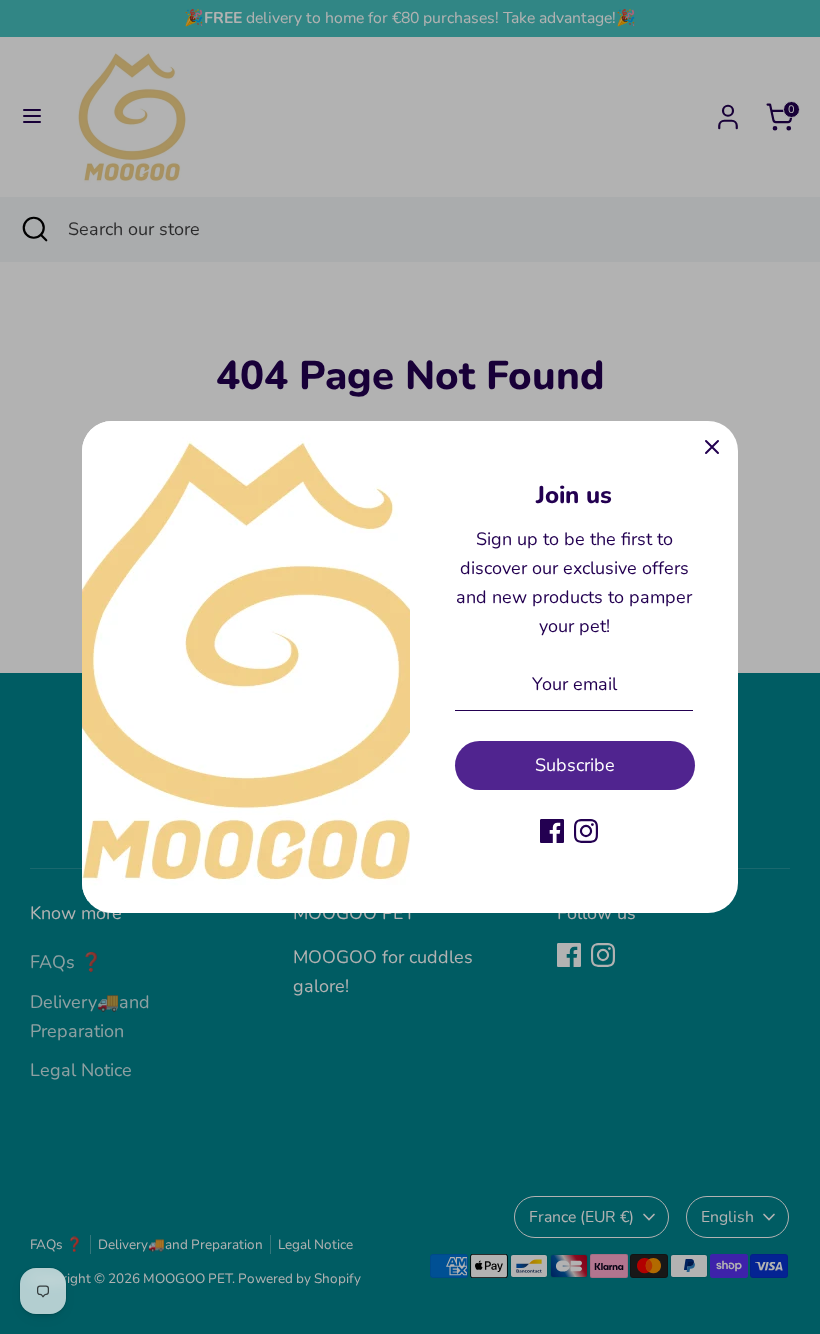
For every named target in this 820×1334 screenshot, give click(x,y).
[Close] (712, 447)
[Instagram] (586, 831)
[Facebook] (552, 831)
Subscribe (575, 765)
